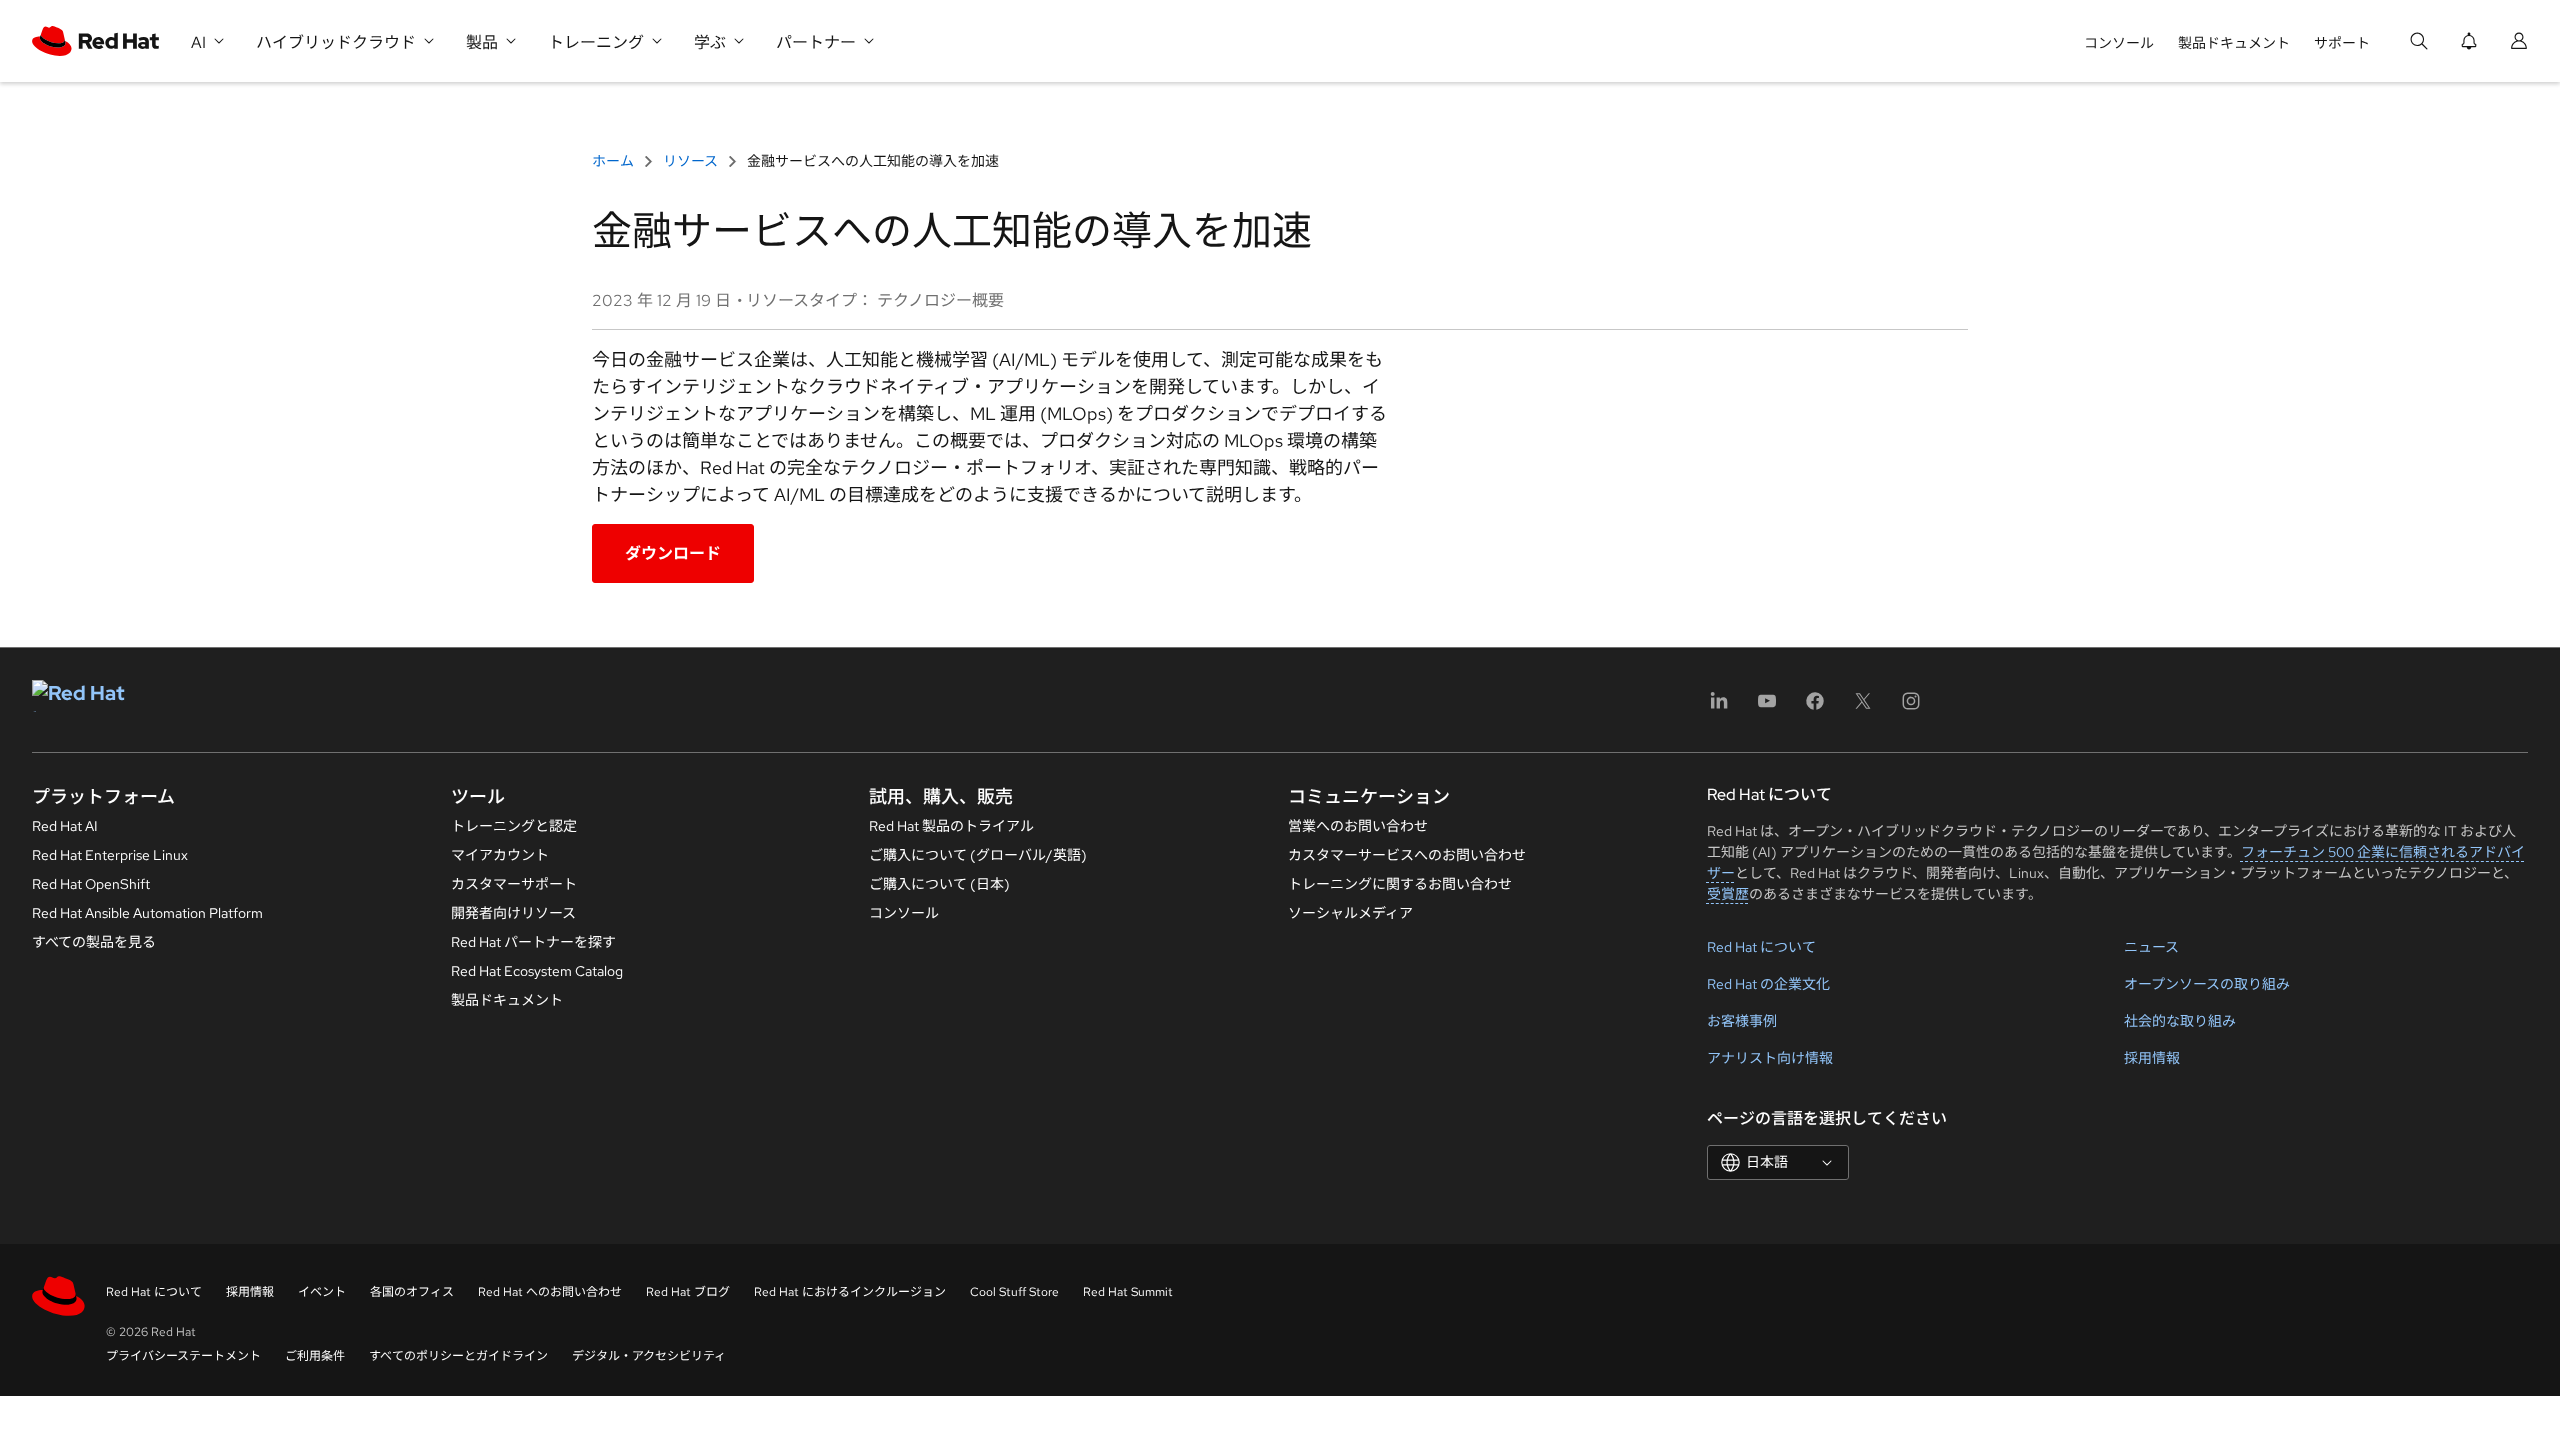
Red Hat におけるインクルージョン (850, 1292)
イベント (322, 1292)
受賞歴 (1728, 894)
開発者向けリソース (513, 913)
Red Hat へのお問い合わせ (550, 1292)
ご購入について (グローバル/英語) (978, 855)
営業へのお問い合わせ (1358, 826)
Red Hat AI (65, 826)
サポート (2342, 43)
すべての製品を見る (94, 942)
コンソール (2119, 43)
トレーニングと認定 (514, 826)
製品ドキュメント (2234, 43)
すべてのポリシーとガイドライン (458, 1356)
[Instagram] (1911, 707)
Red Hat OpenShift (91, 884)
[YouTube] (1767, 707)
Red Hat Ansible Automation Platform (147, 913)
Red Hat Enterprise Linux (110, 855)
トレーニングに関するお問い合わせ (1400, 884)
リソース (690, 161)
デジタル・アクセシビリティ (649, 1356)
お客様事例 (1742, 1021)
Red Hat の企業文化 (1768, 984)
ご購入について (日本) (939, 884)
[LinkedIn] (1719, 707)
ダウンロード (673, 553)
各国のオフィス (412, 1292)
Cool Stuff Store (1014, 1292)
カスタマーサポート (514, 884)
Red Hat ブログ (688, 1292)
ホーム (614, 161)
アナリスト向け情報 (1770, 1058)
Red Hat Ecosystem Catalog (537, 971)
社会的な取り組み (2180, 1021)
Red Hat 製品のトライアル (951, 826)
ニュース (2151, 947)
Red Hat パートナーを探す (533, 942)
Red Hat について (1761, 947)
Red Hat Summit (1128, 1292)
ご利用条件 (315, 1356)
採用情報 (2152, 1058)
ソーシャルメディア (1350, 913)
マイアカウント (500, 855)
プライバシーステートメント (183, 1356)
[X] (1863, 707)
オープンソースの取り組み (2207, 984)
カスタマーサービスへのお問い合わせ (1407, 855)
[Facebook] (1815, 707)
